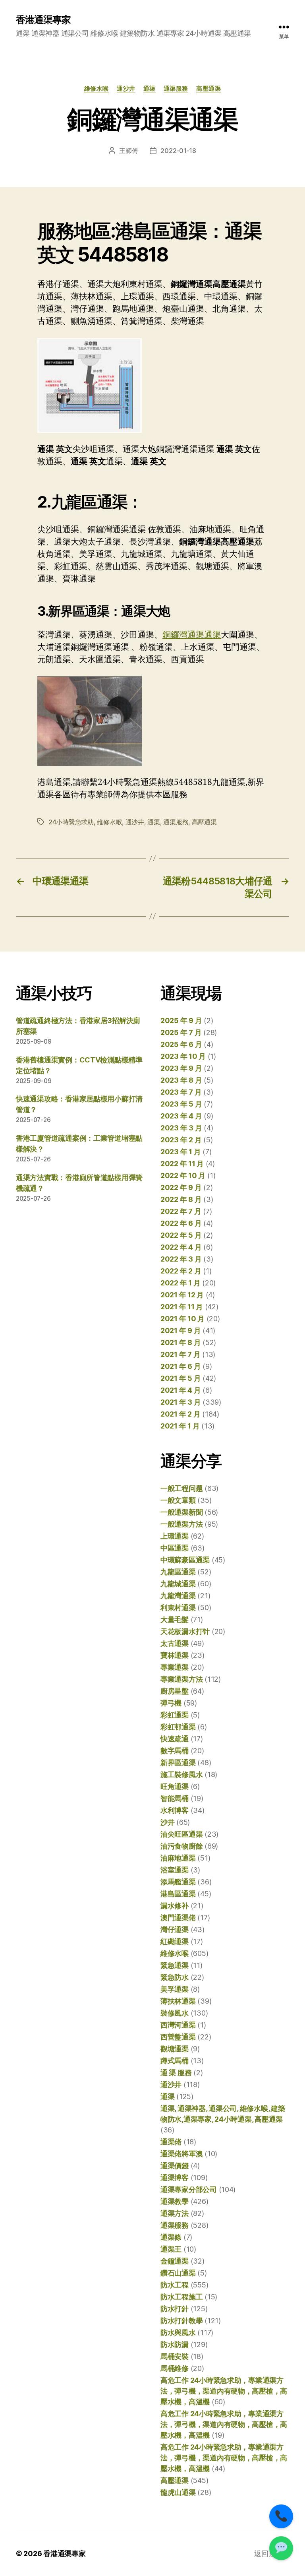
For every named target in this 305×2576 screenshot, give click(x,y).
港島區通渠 (178, 1894)
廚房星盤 (175, 1691)
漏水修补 (175, 1906)
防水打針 (175, 2309)
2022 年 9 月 (181, 1187)
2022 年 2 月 (181, 1271)
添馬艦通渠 (178, 1882)
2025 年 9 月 (181, 1021)
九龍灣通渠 (178, 1596)
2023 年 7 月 (181, 1092)
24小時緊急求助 (71, 822)
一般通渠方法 (181, 1524)
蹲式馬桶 (175, 2061)
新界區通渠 (178, 1763)
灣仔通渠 (175, 1930)
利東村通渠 (178, 1608)
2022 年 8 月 (181, 1199)
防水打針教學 (181, 2321)
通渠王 (171, 2249)
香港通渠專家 (43, 20)
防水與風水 (178, 2333)
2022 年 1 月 (180, 1283)
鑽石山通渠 (178, 2273)
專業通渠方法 (181, 1679)
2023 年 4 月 (181, 1116)
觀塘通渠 (175, 2049)
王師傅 (128, 151)
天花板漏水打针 (185, 1631)
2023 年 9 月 (181, 1068)
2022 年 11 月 (182, 1164)
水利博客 (175, 1810)
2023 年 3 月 (181, 1128)
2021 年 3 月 (180, 1402)
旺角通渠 (175, 1786)
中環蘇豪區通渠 (185, 1560)
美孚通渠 (175, 1989)
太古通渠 (175, 1643)
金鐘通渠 (175, 2261)
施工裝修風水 (181, 1775)
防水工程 (175, 2285)
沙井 (167, 1822)
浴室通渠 (175, 1870)
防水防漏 (175, 2344)
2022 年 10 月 (183, 1176)
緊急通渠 (175, 1965)
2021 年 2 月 (180, 1414)
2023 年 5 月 (181, 1104)
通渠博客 (175, 2178)
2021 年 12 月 (182, 1295)
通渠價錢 (175, 2166)
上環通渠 (175, 1536)
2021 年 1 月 (180, 1426)
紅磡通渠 (175, 1941)
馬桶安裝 (175, 2356)
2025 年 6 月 (181, 1044)
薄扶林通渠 (178, 2001)
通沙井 (126, 89)
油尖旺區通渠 (181, 1834)
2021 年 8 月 (180, 1342)
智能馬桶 (175, 1798)
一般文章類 (178, 1500)
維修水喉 (97, 89)
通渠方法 (175, 2213)
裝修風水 (175, 2013)
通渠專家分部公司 (189, 2189)
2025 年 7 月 (181, 1032)
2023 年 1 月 (180, 1152)
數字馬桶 (175, 1751)
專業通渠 (175, 1667)
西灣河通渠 (178, 2025)
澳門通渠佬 (178, 1918)
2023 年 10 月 (183, 1056)
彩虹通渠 (175, 1715)
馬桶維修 (175, 2368)
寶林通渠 (175, 1655)
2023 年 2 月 (181, 1140)
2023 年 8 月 (181, 1080)
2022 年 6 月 (181, 1223)
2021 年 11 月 (182, 1307)
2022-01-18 (178, 151)
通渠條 (171, 2237)
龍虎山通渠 (178, 2492)
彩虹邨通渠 (178, 1727)
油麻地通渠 (178, 1858)
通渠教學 (175, 2201)
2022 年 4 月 (181, 1247)
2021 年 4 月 (180, 1390)
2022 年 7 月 (181, 1211)
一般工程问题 (181, 1488)
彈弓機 (171, 1703)
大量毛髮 (175, 1619)
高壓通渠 (208, 89)
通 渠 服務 (176, 2073)
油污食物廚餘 (181, 1846)
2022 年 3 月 (181, 1259)
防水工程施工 (181, 2297)
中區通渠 (175, 1548)
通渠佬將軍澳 (181, 2154)
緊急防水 (175, 1977)
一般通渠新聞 (181, 1512)
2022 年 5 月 (181, 1235)
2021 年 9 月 (180, 1331)
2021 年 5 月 (180, 1378)
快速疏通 (175, 1739)
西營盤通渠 (178, 2037)
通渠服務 (176, 89)
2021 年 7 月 (180, 1354)
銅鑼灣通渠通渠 (192, 635)
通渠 (150, 89)
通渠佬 (171, 2142)
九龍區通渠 (178, 1572)
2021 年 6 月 (180, 1366)
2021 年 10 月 (182, 1319)
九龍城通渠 (178, 1584)
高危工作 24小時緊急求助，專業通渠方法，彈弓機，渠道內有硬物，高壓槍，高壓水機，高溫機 (224, 2391)
